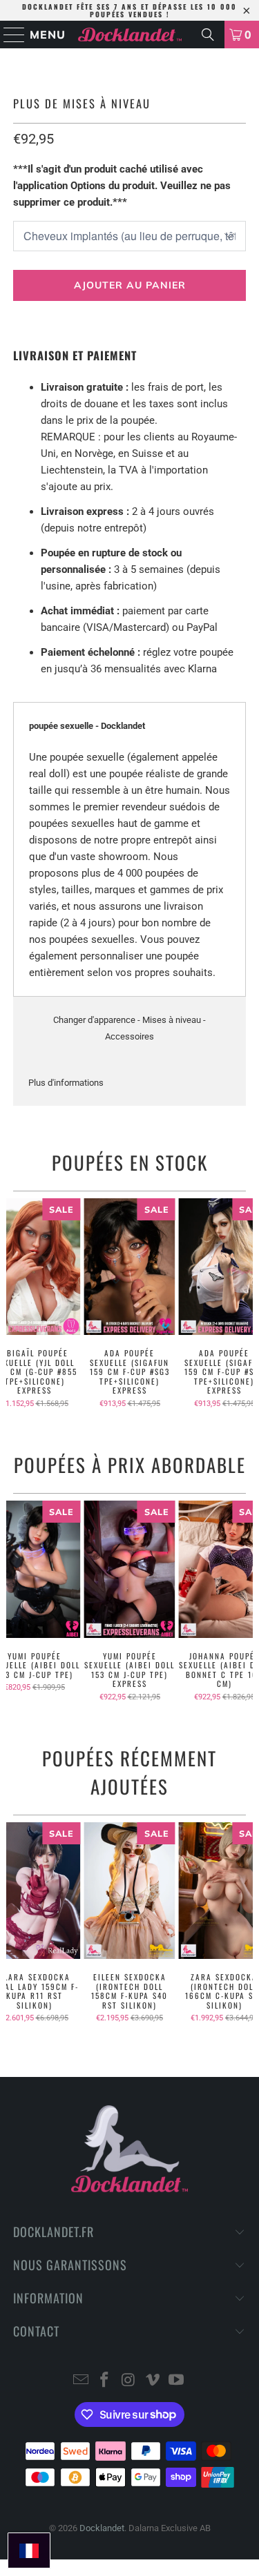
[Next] (247, 1303)
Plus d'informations (66, 1083)
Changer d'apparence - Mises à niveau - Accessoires (129, 1028)
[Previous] (12, 1303)
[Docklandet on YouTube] (177, 2381)
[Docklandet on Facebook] (105, 2381)
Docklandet (102, 2528)
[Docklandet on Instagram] (129, 2381)
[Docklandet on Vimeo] (153, 2381)
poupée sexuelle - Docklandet (87, 726)
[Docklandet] (130, 35)
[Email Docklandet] (81, 2381)
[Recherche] (208, 35)
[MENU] (8, 35)
